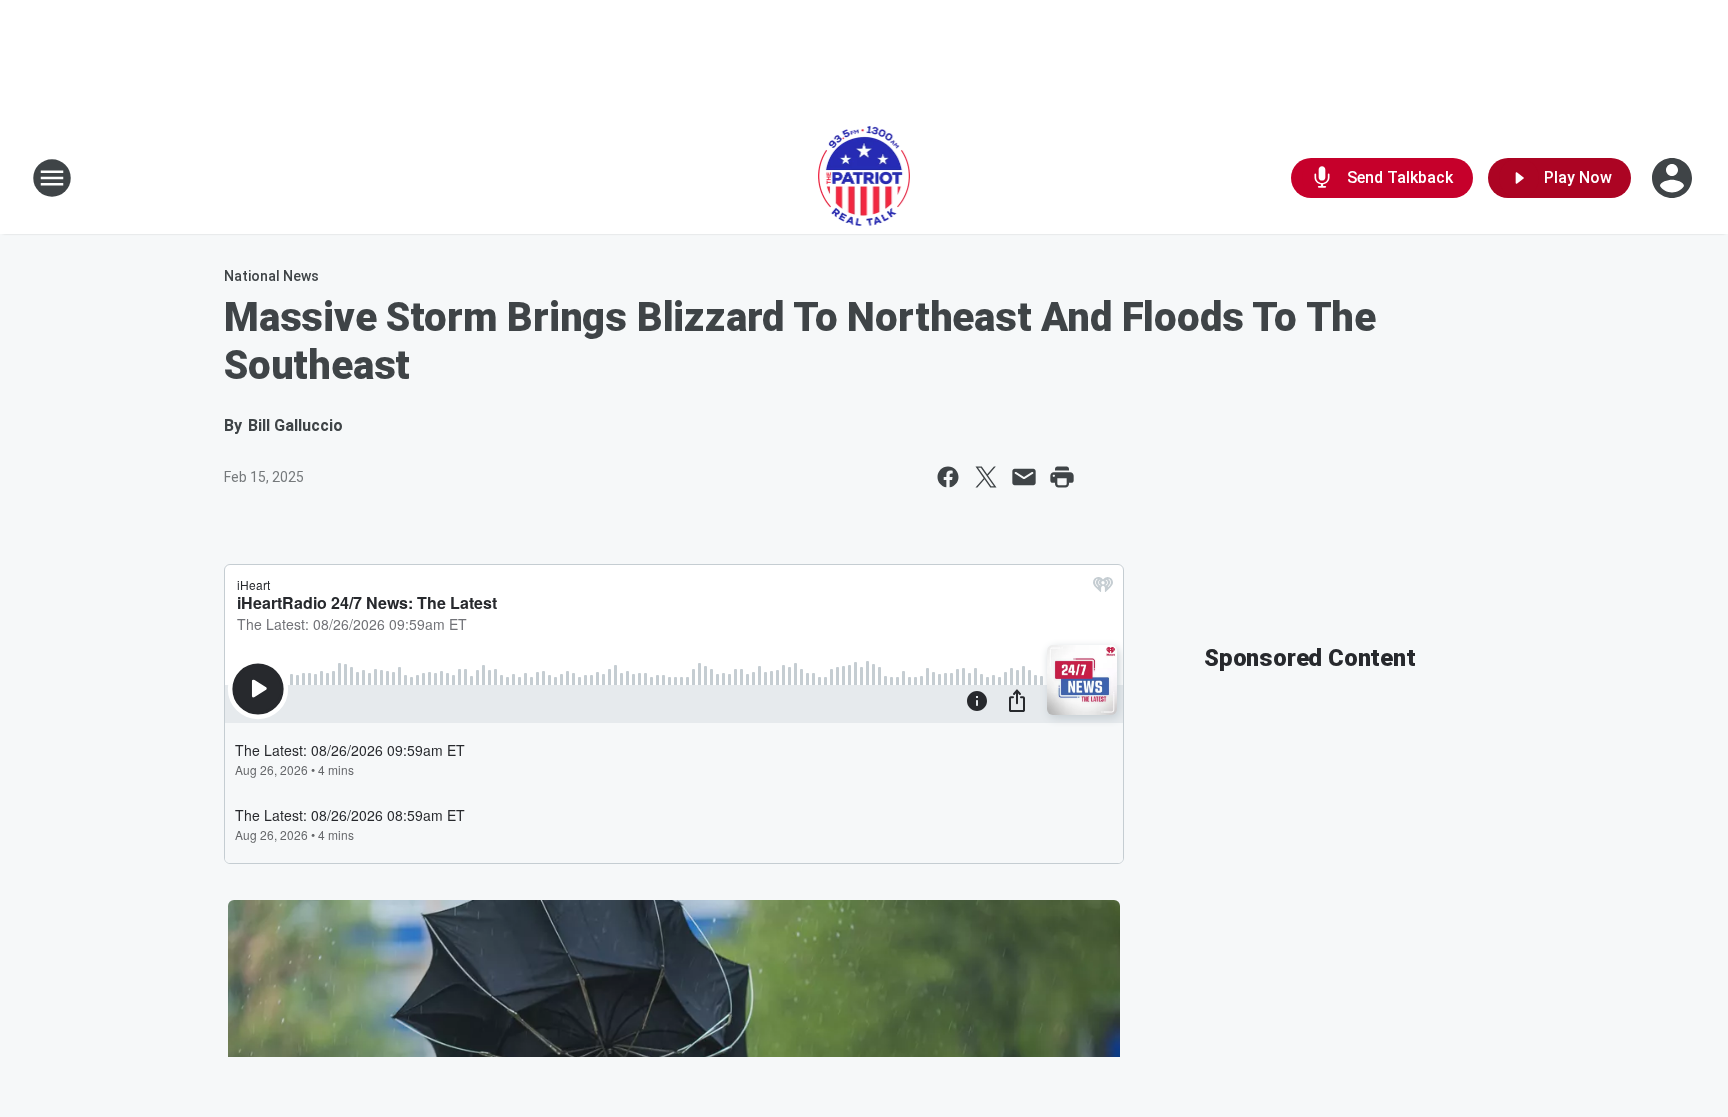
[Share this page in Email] (1024, 477)
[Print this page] (1062, 477)
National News (271, 276)
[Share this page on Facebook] (948, 477)
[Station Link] (864, 178)
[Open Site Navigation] (52, 178)
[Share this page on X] (986, 477)
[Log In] (1674, 178)
